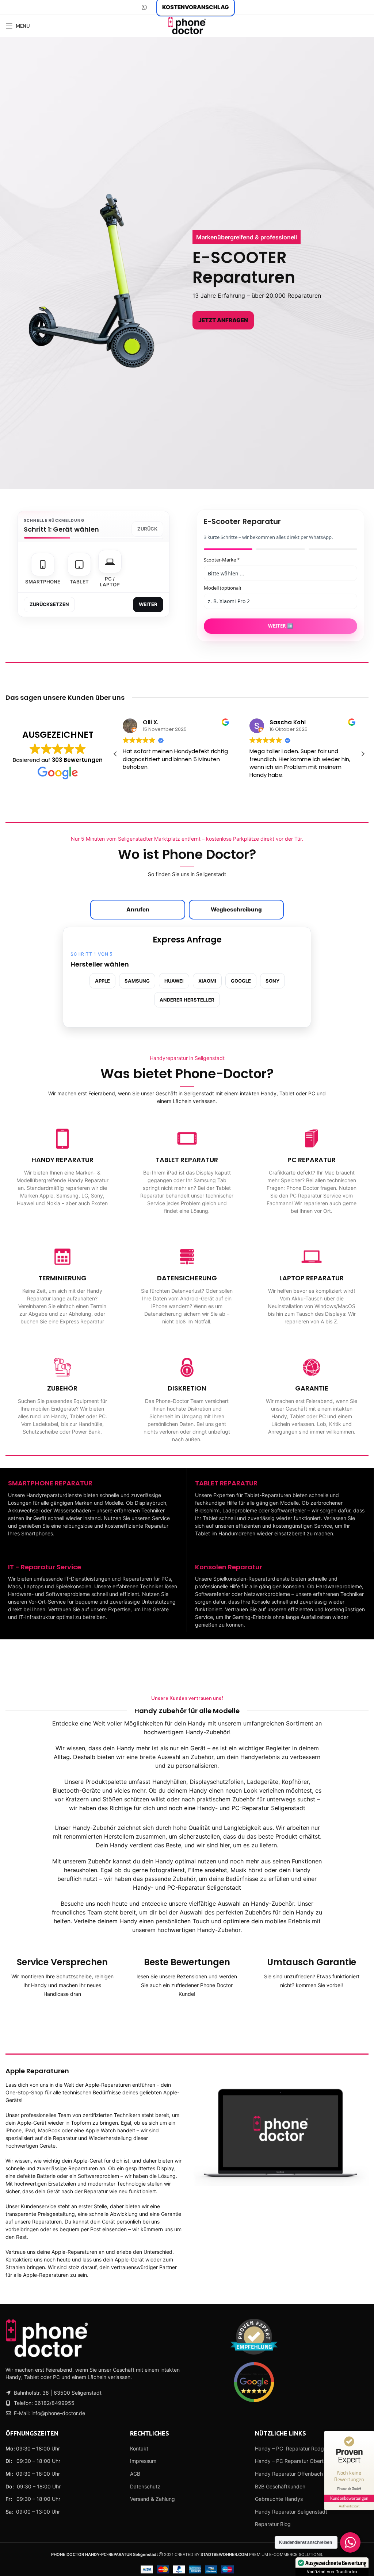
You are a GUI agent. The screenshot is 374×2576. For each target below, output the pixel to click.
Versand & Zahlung (152, 2499)
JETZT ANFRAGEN (223, 320)
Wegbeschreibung (236, 909)
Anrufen (138, 909)
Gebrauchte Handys (279, 2499)
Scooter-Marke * (222, 560)
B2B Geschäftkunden (280, 2486)
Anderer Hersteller (187, 1000)
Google (241, 981)
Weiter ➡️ (280, 626)
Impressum (143, 2461)
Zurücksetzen (49, 604)
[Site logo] (187, 25)
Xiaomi (207, 981)
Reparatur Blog (273, 2524)
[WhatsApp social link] (144, 7)
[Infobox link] (62, 1167)
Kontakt (139, 2448)
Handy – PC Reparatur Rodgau (292, 2448)
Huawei (174, 981)
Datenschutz (145, 2486)
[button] (363, 754)
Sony (272, 981)
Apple (102, 981)
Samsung (137, 981)
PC (56, 2377)
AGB (135, 2474)
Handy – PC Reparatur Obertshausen (299, 2461)
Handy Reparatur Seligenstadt (291, 2512)
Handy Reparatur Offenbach (289, 2474)
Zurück (147, 529)
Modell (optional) (222, 588)
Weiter (148, 604)
